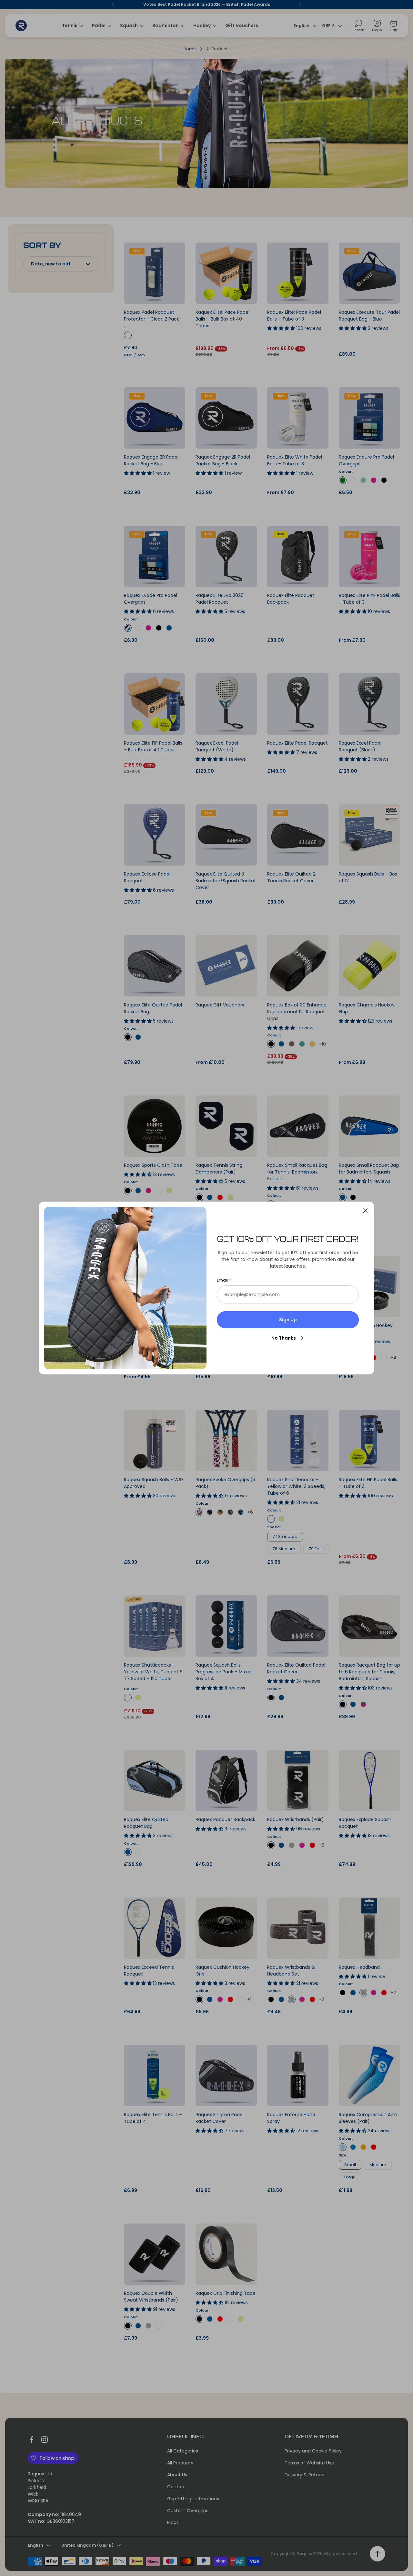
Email (222, 1280)
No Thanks (284, 1338)
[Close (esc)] (365, 1211)
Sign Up (288, 1320)
